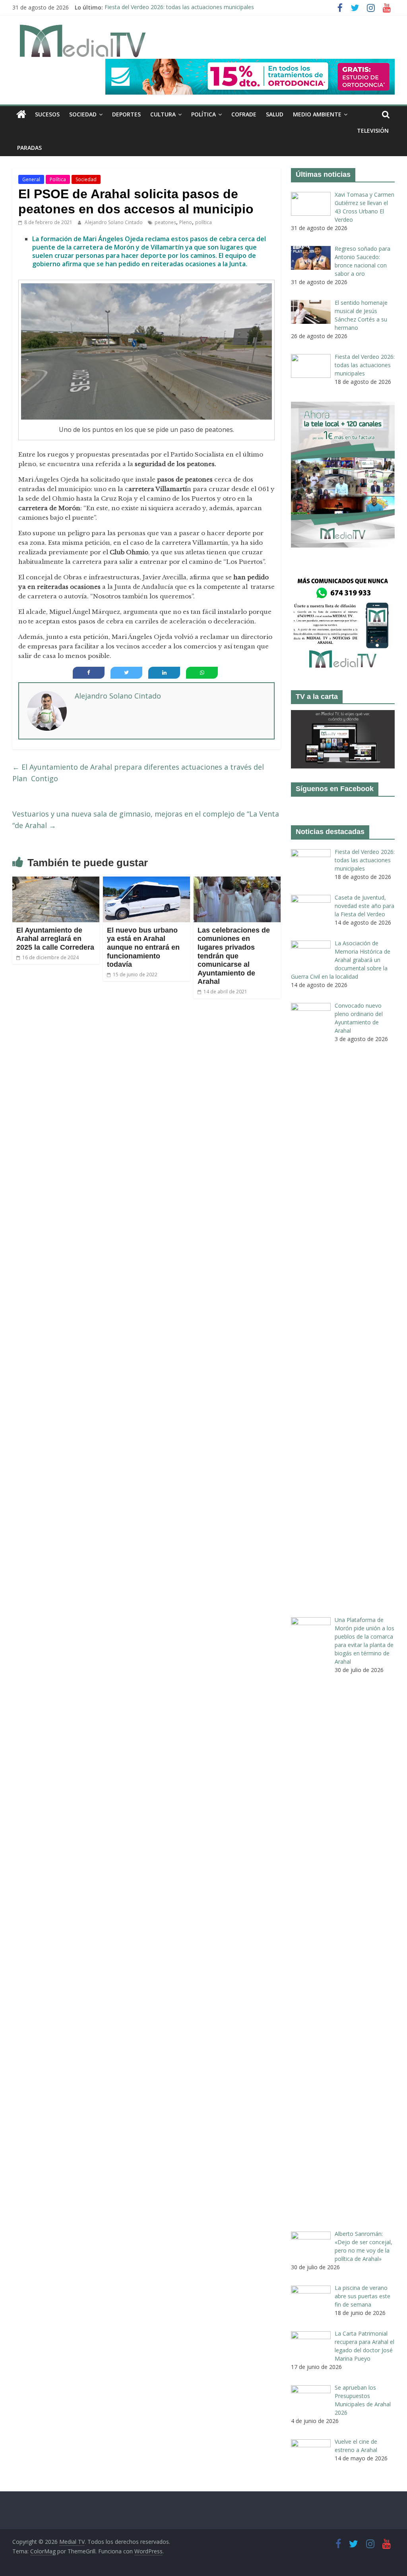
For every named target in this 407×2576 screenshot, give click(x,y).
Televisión (373, 131)
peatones (165, 222)
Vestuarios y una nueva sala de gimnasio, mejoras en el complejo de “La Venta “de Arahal (146, 820)
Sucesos (47, 114)
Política (203, 114)
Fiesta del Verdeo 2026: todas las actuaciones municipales (179, 7)
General (31, 179)
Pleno (186, 222)
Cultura (163, 114)
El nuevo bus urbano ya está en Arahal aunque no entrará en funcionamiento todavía (143, 947)
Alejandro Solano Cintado (114, 222)
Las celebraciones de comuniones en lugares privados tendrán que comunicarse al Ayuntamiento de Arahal (234, 956)
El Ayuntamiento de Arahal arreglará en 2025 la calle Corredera (55, 939)
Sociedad (83, 114)
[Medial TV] (21, 114)
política (203, 222)
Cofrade (244, 114)
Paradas (29, 148)
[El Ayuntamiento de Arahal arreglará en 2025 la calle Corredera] (56, 881)
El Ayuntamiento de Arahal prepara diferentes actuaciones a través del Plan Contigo (138, 773)
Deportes (126, 114)
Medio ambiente (317, 114)
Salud (275, 114)
